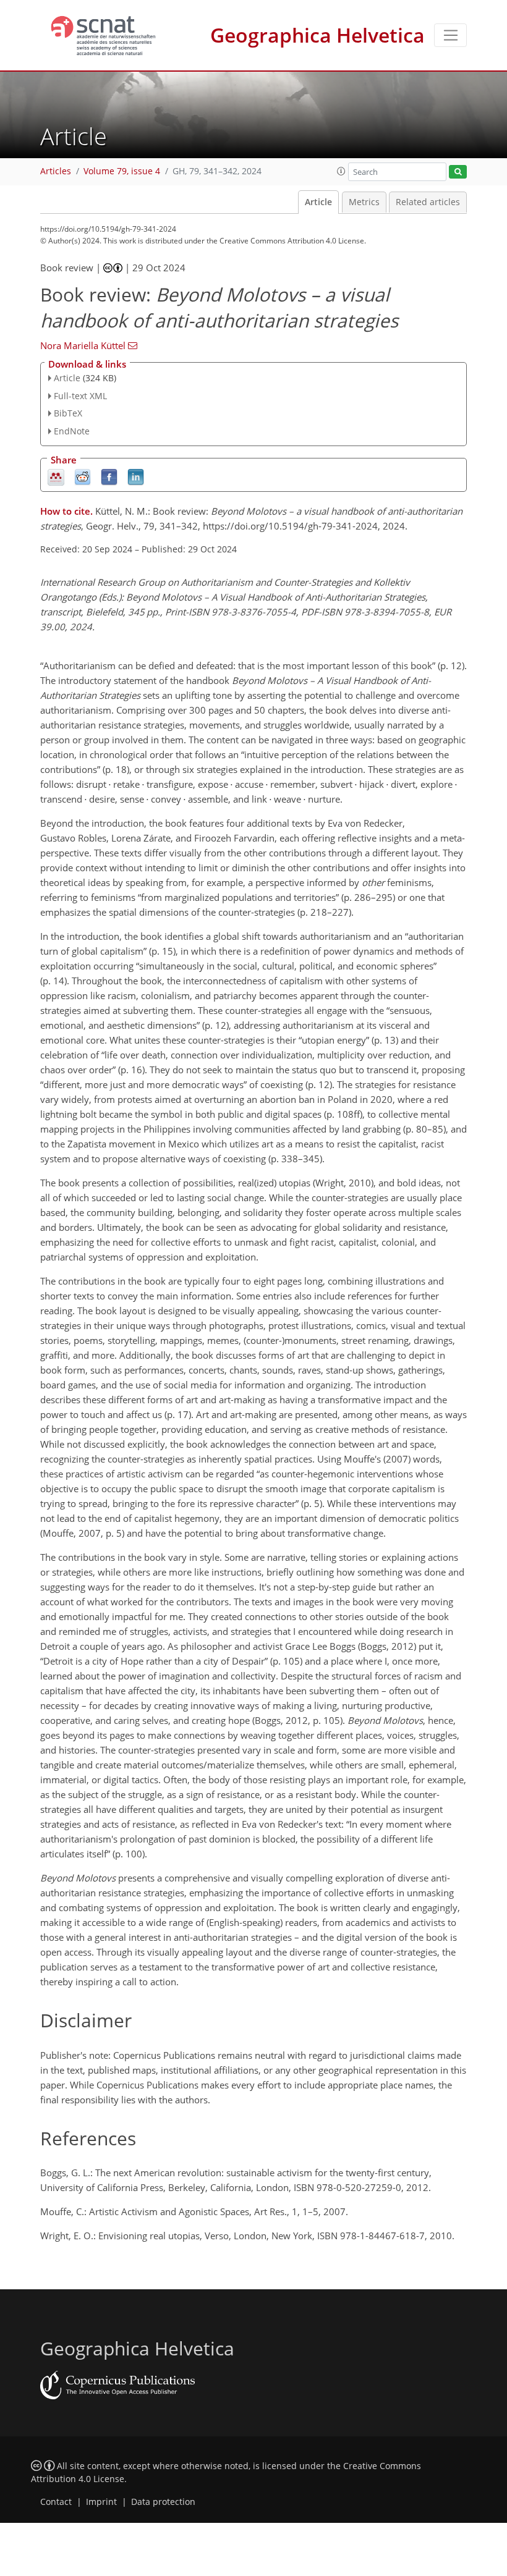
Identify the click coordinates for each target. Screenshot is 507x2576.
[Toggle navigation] (450, 35)
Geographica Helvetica (317, 35)
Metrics (364, 202)
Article (318, 202)
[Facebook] (109, 477)
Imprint (101, 2502)
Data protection (163, 2502)
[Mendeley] (56, 477)
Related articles (428, 202)
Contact (56, 2502)
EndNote (72, 431)
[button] (341, 171)
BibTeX (68, 413)
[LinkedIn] (136, 477)
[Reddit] (83, 477)
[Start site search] (458, 172)
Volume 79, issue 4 (122, 171)
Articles (56, 171)
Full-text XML (80, 396)
